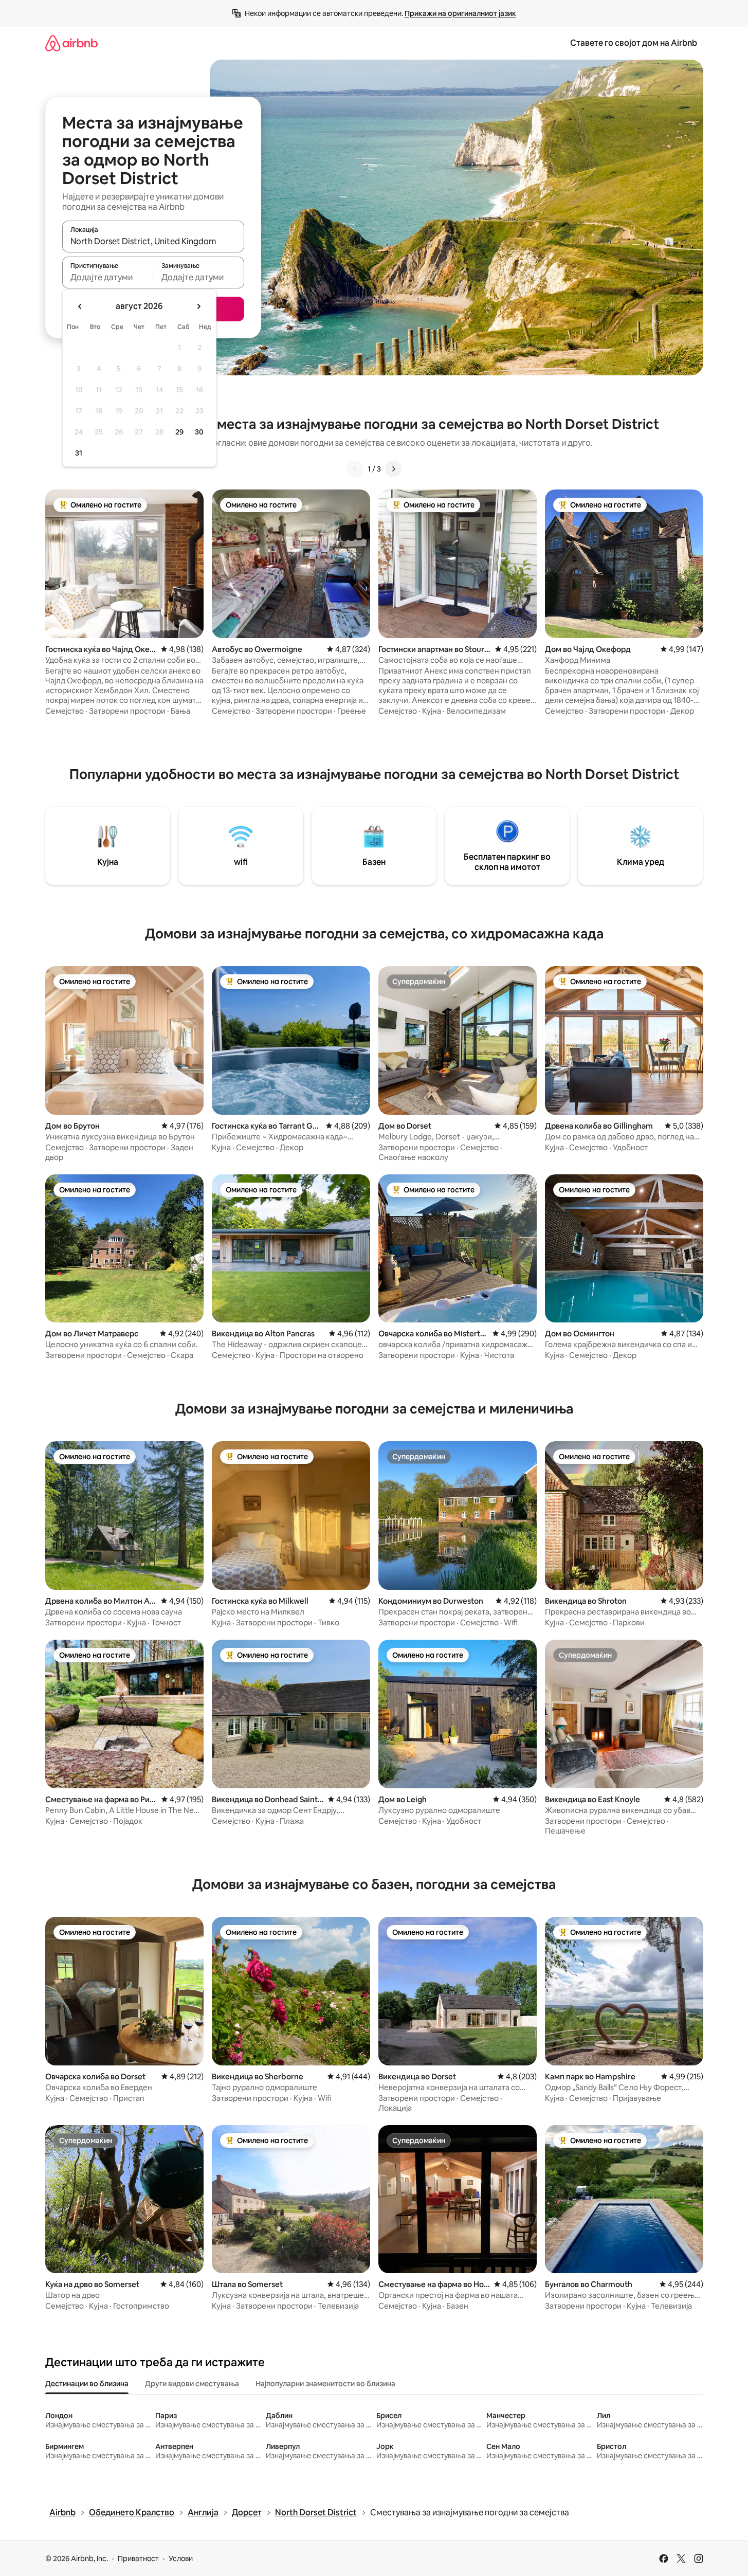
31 (79, 453)
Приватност (138, 2559)
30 (199, 432)
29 (179, 432)
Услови (181, 2559)
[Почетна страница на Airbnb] (71, 43)
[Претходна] (355, 469)
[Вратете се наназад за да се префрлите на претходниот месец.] (80, 306)
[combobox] (153, 241)
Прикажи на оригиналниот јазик (460, 13)
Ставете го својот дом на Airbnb (634, 43)
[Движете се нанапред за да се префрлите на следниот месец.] (198, 306)
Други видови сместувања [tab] (192, 2384)
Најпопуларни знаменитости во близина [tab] (325, 2384)
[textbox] (108, 277)
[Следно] (393, 469)
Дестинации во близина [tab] (87, 2384)
